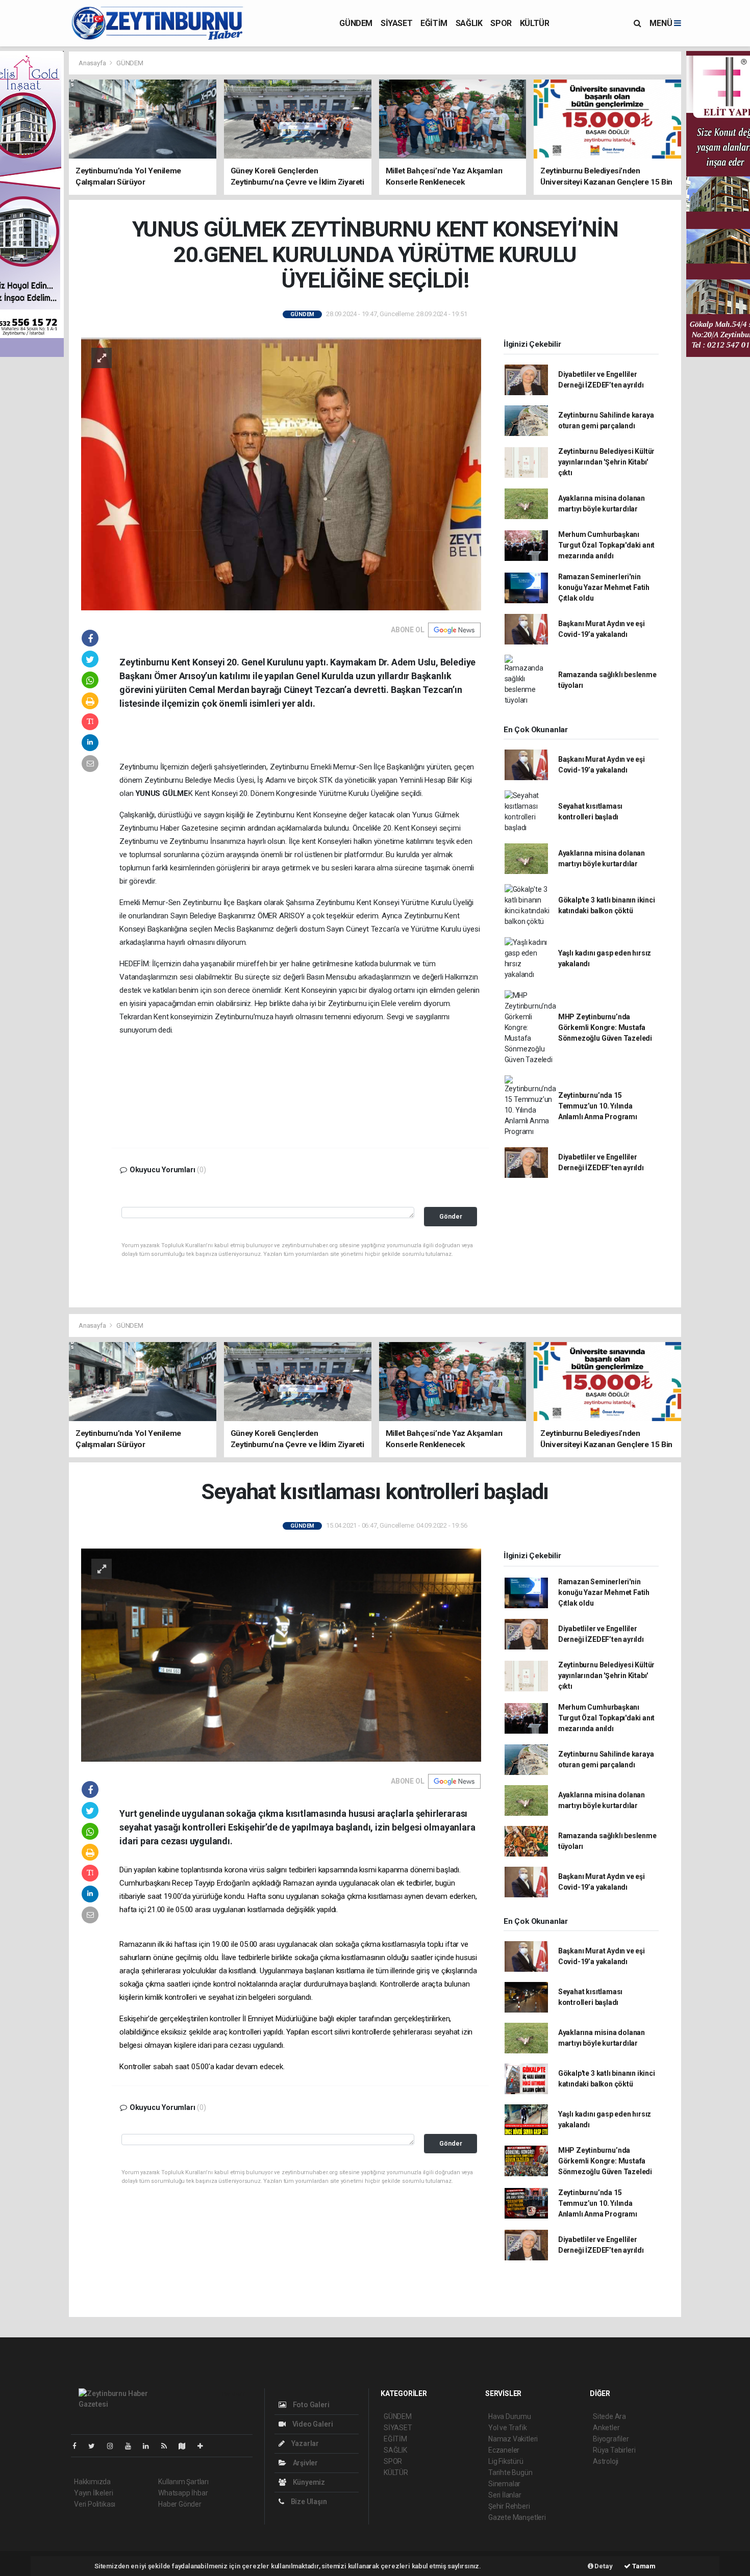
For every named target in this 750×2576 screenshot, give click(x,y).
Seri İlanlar (505, 2495)
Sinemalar (504, 2484)
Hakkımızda (92, 2482)
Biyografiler (611, 2439)
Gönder (451, 1216)
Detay (603, 2566)
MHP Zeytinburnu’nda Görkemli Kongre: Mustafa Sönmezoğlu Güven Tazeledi (605, 1027)
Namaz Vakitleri (513, 2439)
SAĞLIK (469, 23)
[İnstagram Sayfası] (114, 2446)
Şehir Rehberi (509, 2506)
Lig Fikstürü (506, 2461)
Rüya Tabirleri (614, 2450)
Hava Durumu (510, 2416)
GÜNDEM (356, 23)
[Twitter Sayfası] (96, 2446)
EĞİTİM (434, 23)
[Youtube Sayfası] (132, 2446)
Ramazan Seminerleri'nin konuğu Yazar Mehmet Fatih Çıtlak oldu (604, 587)
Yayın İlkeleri (93, 2493)
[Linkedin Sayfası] (150, 2446)
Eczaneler (504, 2450)
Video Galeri (312, 2424)
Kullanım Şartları (183, 2482)
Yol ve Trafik (508, 2428)
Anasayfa (93, 63)
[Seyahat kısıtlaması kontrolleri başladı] (281, 1655)
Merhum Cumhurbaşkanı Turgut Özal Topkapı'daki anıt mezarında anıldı (606, 545)
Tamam (643, 2566)
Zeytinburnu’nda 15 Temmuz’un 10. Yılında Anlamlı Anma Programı (598, 1106)
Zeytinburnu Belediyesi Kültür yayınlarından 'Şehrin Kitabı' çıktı (606, 462)
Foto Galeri (310, 2405)
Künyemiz (308, 2482)
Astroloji (606, 2461)
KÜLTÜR (535, 23)
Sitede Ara (609, 2416)
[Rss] (168, 2446)
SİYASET (396, 23)
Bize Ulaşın (308, 2502)
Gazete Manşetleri (517, 2517)
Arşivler (305, 2463)
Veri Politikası (95, 2504)
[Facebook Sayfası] (79, 2446)
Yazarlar (304, 2443)
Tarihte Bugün (510, 2472)
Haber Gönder (180, 2504)
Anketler (606, 2428)
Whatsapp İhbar (183, 2493)
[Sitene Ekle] (204, 2446)
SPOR (501, 23)
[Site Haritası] (186, 2446)
